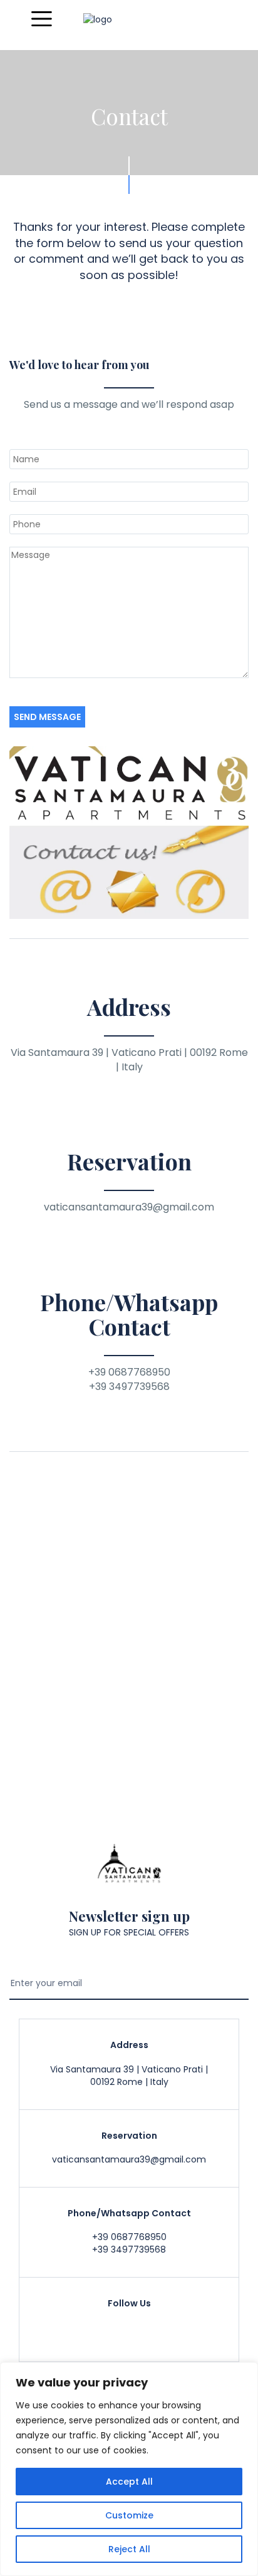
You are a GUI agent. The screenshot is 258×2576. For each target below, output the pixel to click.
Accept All (129, 2482)
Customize (129, 2515)
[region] (129, 2469)
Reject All (129, 2549)
